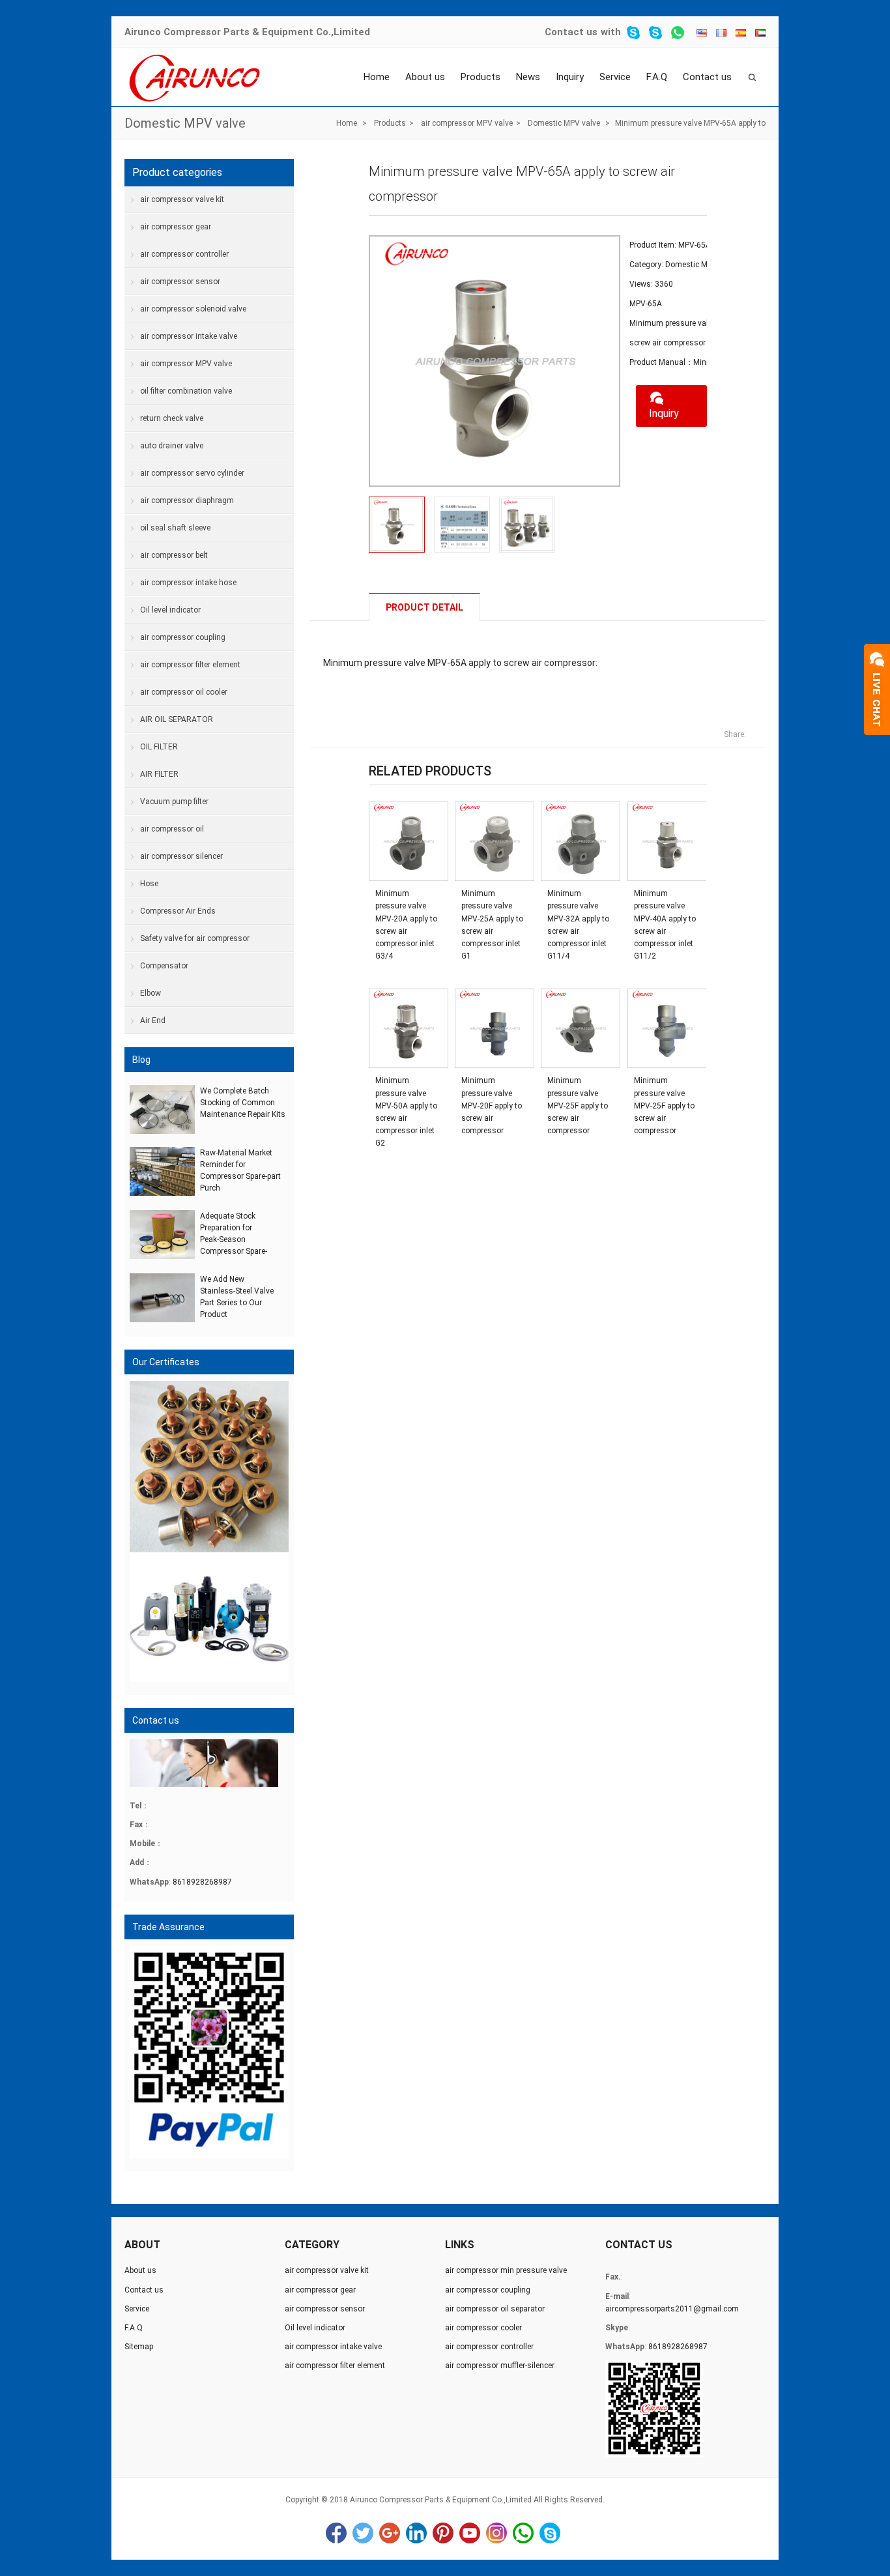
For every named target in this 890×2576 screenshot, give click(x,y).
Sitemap (139, 2347)
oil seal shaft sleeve (175, 528)
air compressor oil (172, 829)
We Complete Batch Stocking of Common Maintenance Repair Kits (243, 1103)
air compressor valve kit (182, 199)
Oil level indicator (170, 610)
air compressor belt (174, 555)
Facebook (336, 2533)
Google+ (390, 2533)
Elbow (151, 993)
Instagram (496, 2533)
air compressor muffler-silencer (500, 2366)
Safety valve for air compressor (195, 938)
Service (615, 77)
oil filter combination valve (186, 391)
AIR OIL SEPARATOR (177, 719)
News (528, 77)
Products (481, 77)
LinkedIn (416, 2533)
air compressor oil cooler (184, 692)
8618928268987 (202, 1882)
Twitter (363, 2533)
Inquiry (570, 77)
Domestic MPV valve (185, 123)
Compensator (164, 966)
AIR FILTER (159, 774)
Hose (149, 884)
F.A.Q (657, 77)
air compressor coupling (183, 637)
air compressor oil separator (495, 2309)
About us (425, 77)
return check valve (172, 418)
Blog (141, 1060)
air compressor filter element (190, 665)
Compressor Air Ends (178, 911)
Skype (550, 2533)
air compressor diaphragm (187, 500)
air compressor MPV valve (467, 123)
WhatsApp (523, 2533)
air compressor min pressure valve (506, 2270)
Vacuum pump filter (174, 802)
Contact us (571, 32)
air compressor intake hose (188, 583)
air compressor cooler (483, 2328)
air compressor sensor (180, 282)
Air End (153, 1020)
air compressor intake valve (189, 336)
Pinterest (443, 2533)
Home (377, 77)
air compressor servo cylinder (192, 473)
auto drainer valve (172, 446)
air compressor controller (184, 254)
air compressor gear (176, 227)
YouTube (470, 2533)
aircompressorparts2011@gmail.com (672, 2309)
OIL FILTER (159, 747)
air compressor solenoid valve (193, 309)
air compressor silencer (181, 856)
